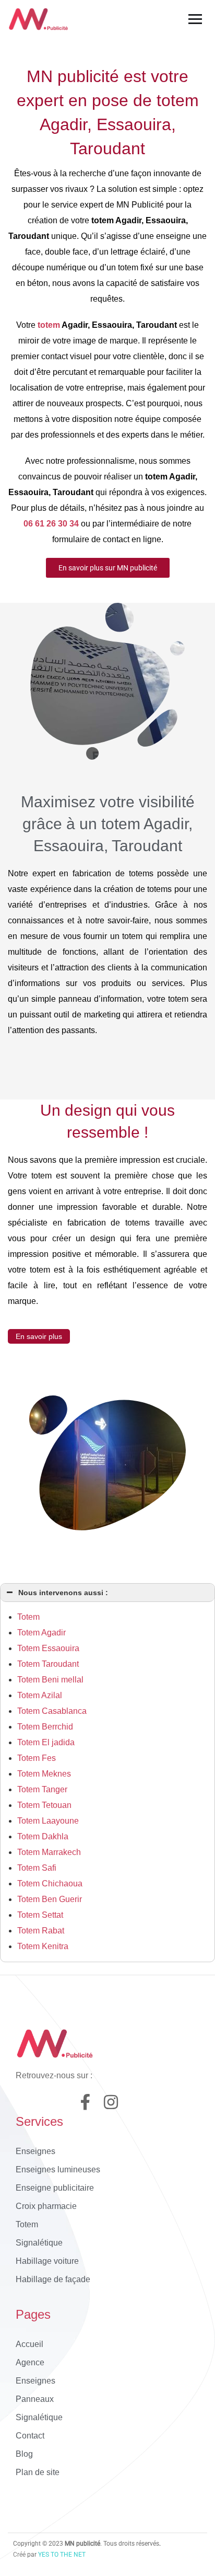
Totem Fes (37, 1758)
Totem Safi (37, 1868)
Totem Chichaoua (50, 1884)
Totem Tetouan (44, 1805)
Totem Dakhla (43, 1836)
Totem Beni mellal (50, 1680)
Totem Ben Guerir (50, 1899)
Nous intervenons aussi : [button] (63, 1593)
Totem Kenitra (43, 1946)
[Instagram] (111, 2102)
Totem (28, 1617)
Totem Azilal (40, 1695)
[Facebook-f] (85, 2102)
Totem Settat (40, 1915)
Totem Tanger (42, 1789)
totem (49, 325)
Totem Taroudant (48, 1664)
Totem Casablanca (52, 1711)
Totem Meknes (44, 1774)
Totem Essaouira (48, 1648)
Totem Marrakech (49, 1852)
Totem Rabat (41, 1931)
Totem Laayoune (48, 1821)
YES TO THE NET (62, 2555)
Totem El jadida (46, 1742)
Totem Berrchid (45, 1727)
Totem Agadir (41, 1633)
